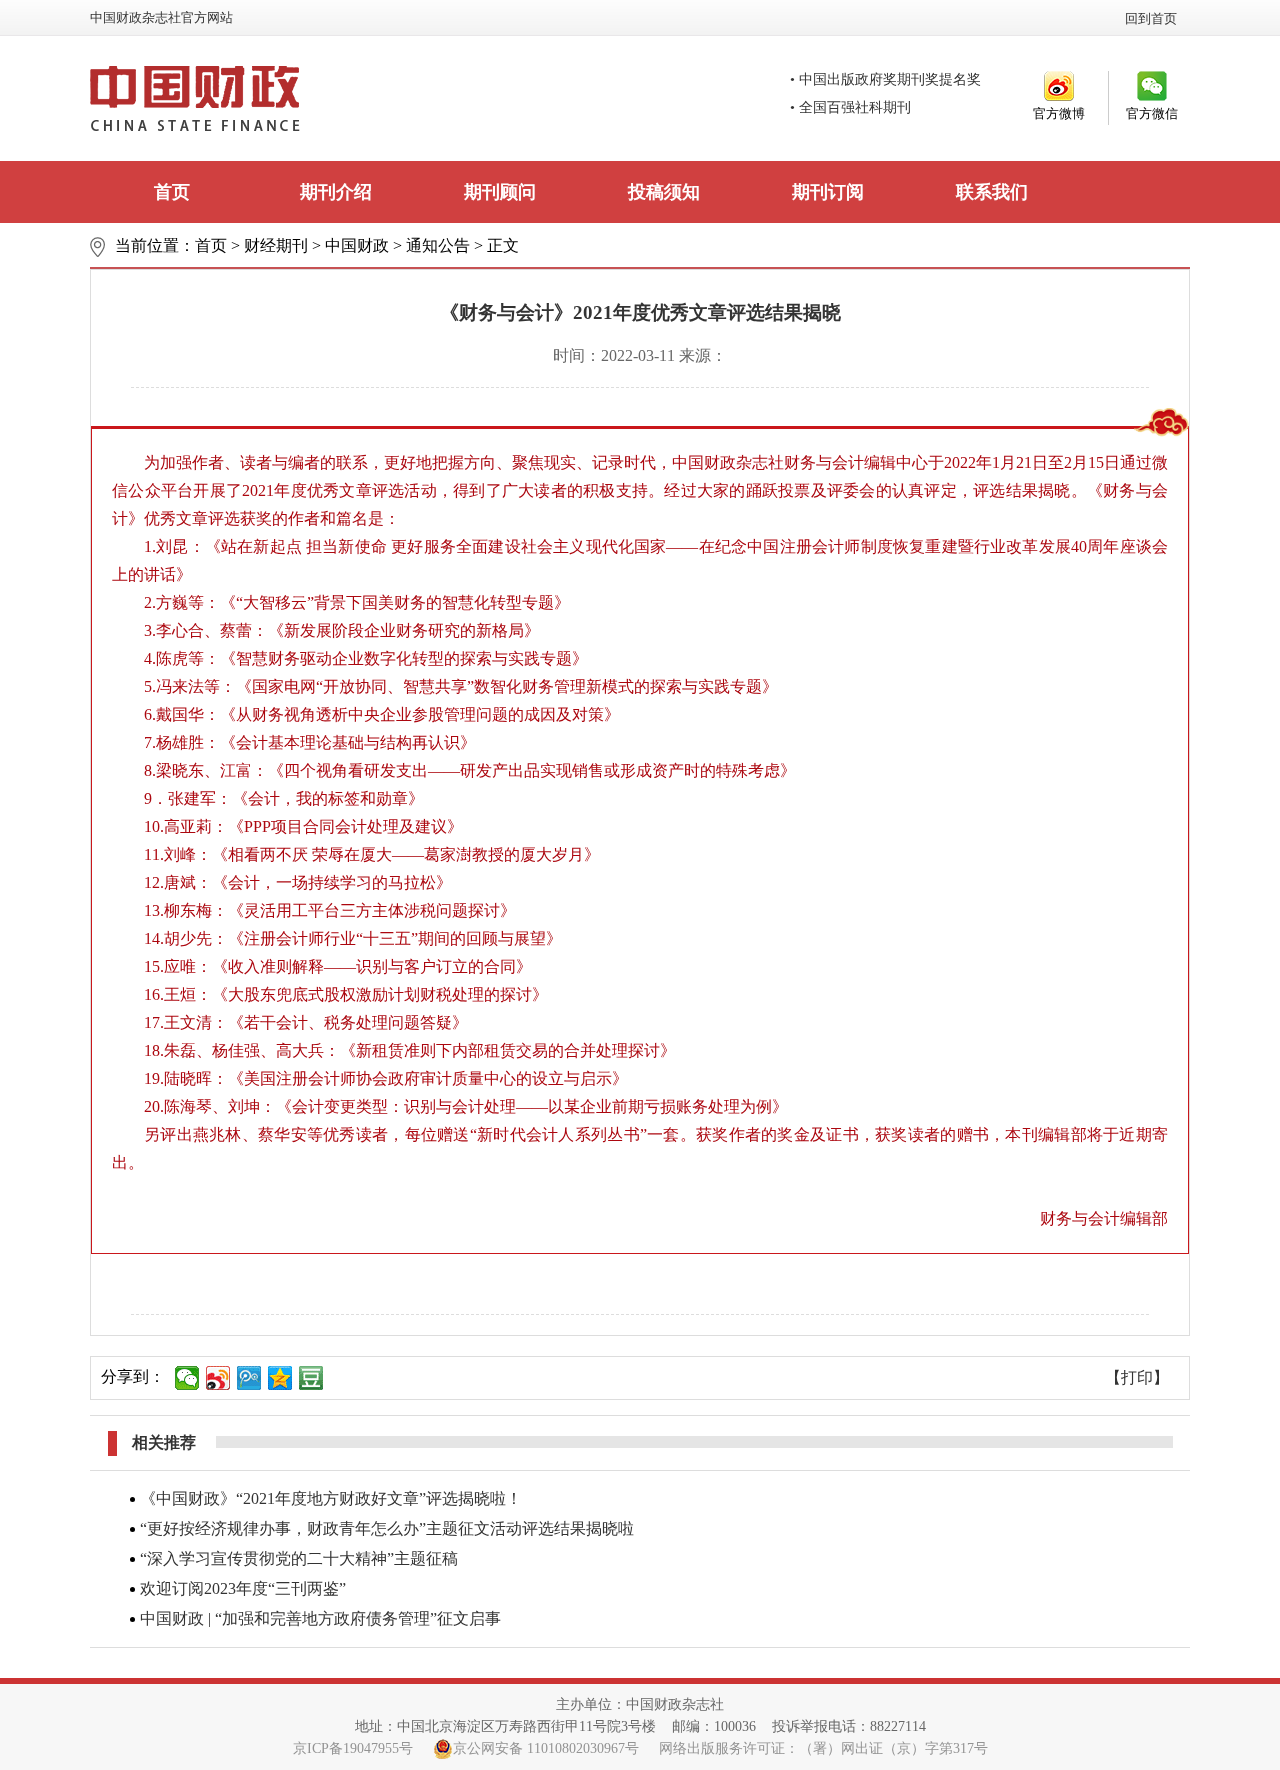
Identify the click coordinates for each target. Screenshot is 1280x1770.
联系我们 (992, 192)
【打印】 (1137, 1377)
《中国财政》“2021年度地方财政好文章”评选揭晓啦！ (331, 1498)
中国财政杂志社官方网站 (161, 17)
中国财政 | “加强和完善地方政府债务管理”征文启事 (320, 1618)
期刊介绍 (336, 192)
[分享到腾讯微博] (249, 1378)
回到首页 (1151, 18)
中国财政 (357, 245)
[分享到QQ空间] (280, 1378)
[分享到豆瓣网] (311, 1378)
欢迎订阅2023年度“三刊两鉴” (243, 1588)
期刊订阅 (828, 192)
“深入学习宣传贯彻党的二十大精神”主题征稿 (299, 1558)
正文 (503, 245)
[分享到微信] (187, 1378)
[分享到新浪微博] (218, 1378)
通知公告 (438, 245)
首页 (172, 192)
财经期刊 (276, 245)
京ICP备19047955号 (353, 1748)
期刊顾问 (500, 192)
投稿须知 (664, 192)
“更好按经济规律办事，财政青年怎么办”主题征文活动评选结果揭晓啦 (387, 1528)
